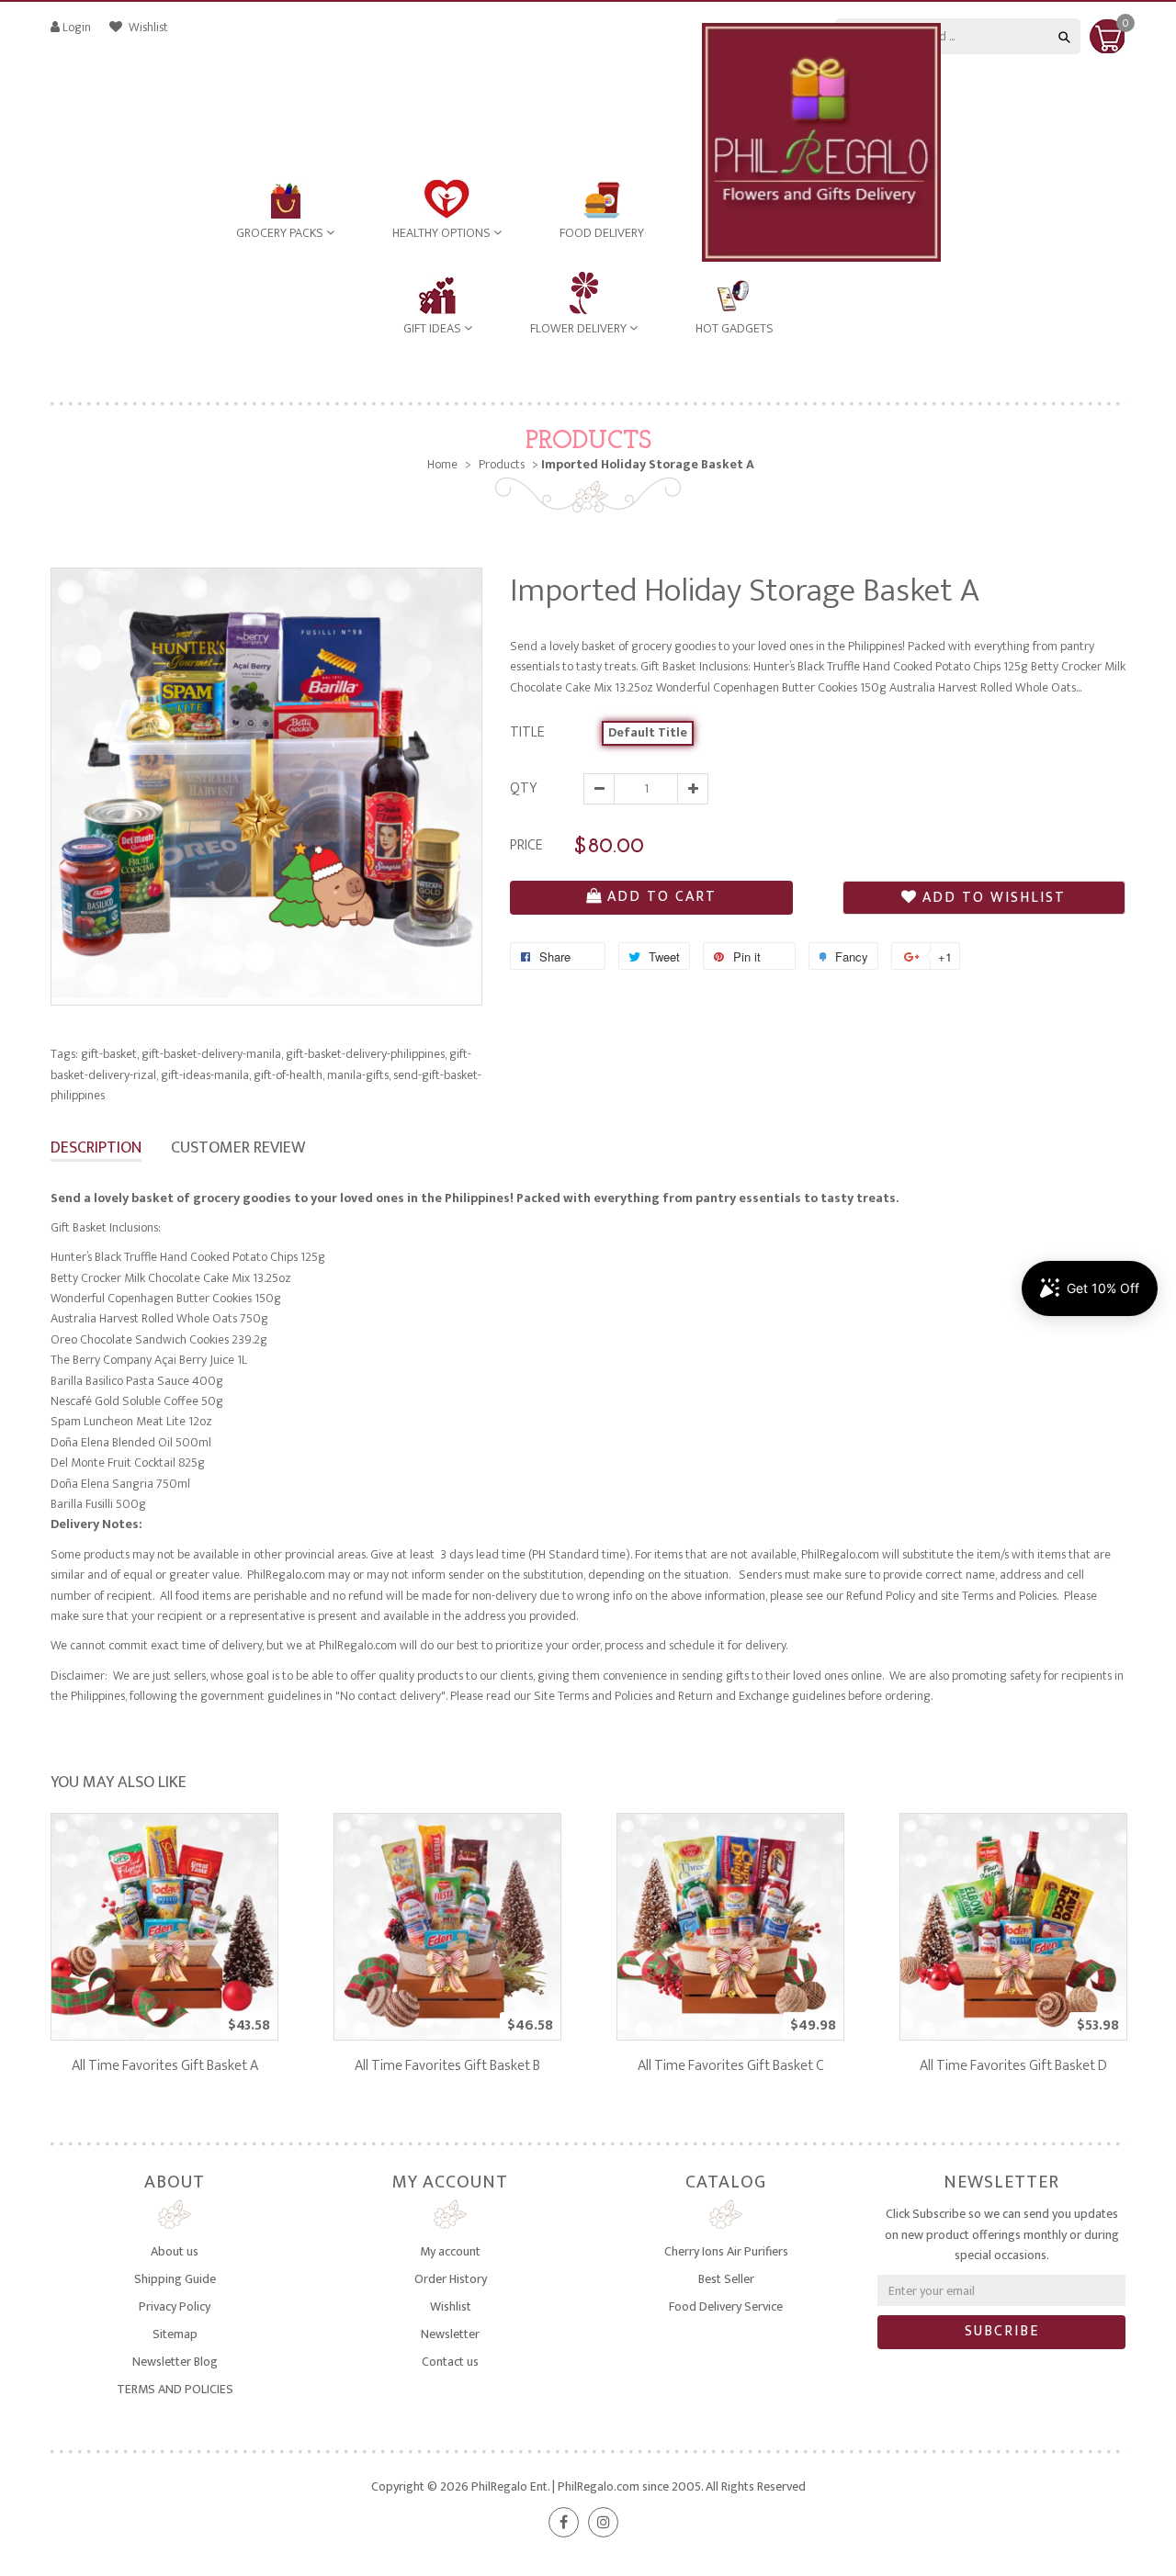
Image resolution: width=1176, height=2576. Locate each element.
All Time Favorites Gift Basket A (165, 2066)
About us (175, 2251)
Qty (523, 788)
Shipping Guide (175, 2279)
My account (450, 2251)
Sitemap (175, 2334)
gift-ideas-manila (206, 1075)
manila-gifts (359, 1075)
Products (588, 442)
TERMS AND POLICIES (175, 2389)
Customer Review (238, 1148)
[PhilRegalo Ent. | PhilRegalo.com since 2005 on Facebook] (564, 2522)
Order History (451, 2279)
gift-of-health (289, 1075)
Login (77, 27)
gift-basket (110, 1054)
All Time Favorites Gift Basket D (1013, 2066)
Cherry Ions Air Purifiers (726, 2251)
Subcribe (1002, 2331)
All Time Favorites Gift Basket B (447, 2066)
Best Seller (726, 2279)
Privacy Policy (175, 2306)
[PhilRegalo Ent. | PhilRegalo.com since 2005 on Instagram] (603, 2522)
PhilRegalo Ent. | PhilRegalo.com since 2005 (586, 2486)
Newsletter (450, 2334)
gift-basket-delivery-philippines (366, 1054)
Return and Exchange (734, 1696)
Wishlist (147, 27)
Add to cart (662, 897)
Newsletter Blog (175, 2362)
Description (96, 1148)
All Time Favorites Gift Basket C (731, 2066)
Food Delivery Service (726, 2306)
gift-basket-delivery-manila (212, 1054)
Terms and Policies (1009, 1596)
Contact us (450, 2362)
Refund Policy (881, 1596)
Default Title (648, 732)
